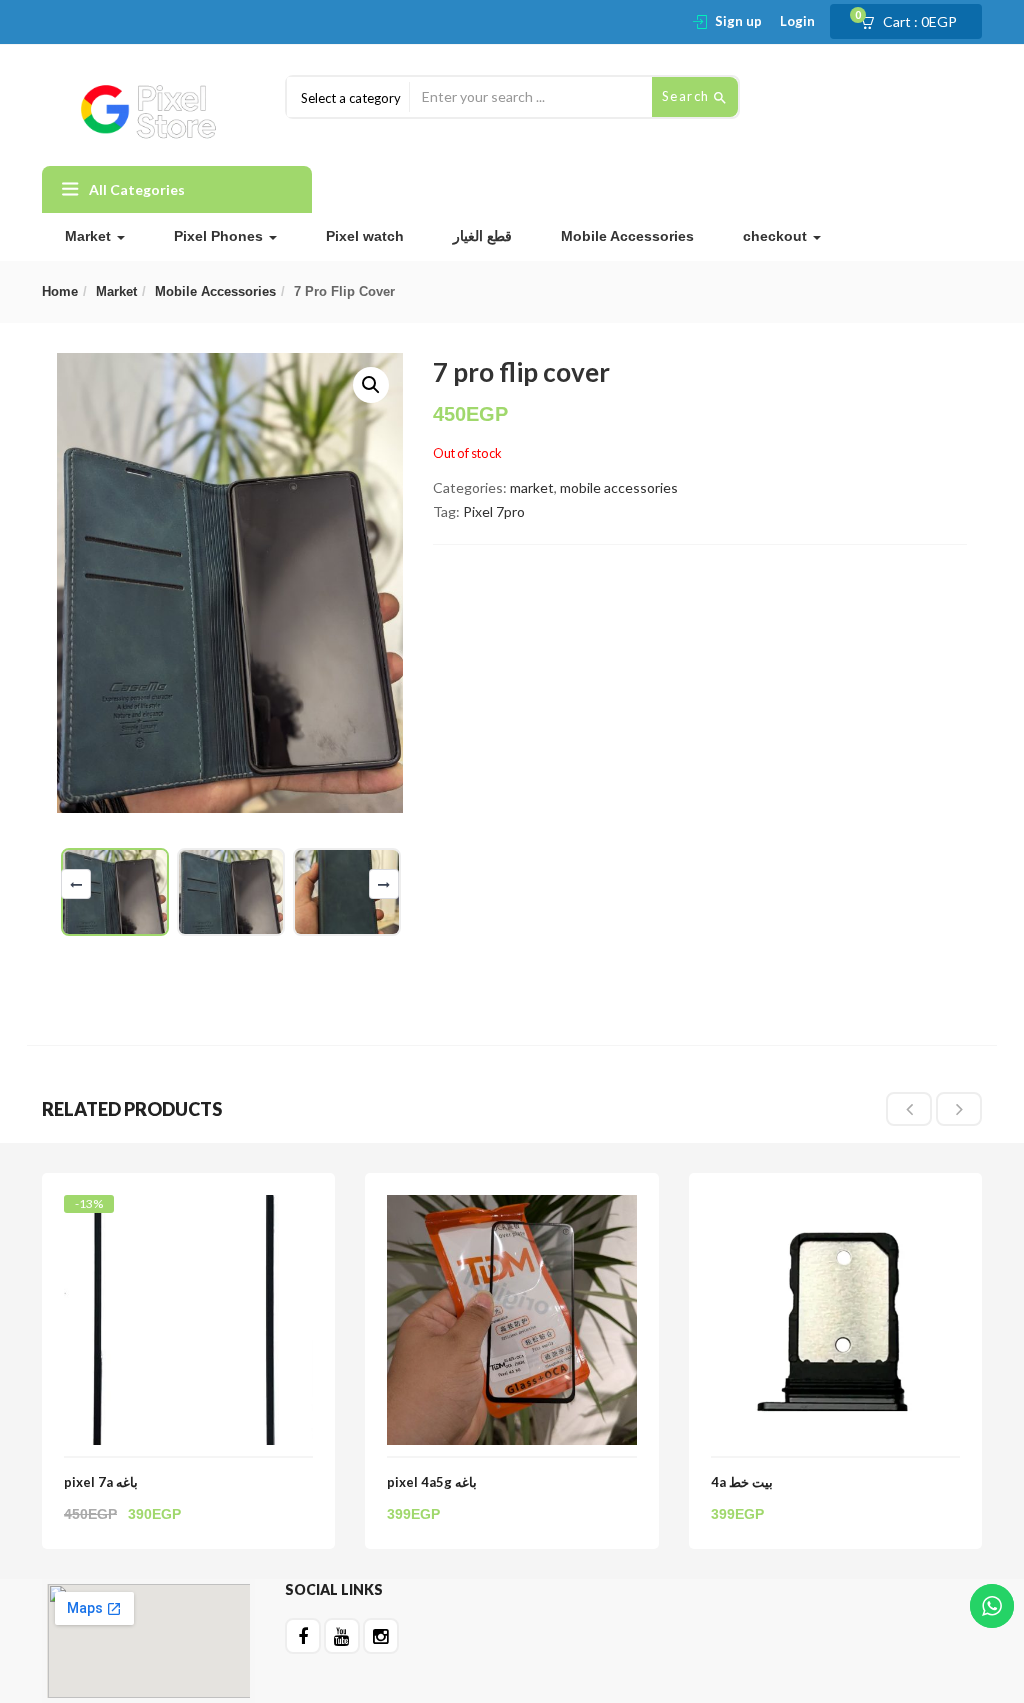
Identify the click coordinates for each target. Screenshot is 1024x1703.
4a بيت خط (742, 1482)
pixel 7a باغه (101, 1482)
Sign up (738, 21)
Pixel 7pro (494, 511)
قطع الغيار (482, 236)
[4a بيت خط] (835, 1206)
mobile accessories (215, 291)
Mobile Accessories (627, 236)
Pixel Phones (220, 236)
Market (90, 236)
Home (60, 291)
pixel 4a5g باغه (432, 1482)
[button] (915, 22)
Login (797, 21)
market (116, 291)
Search (688, 96)
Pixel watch (365, 236)
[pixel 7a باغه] (188, 1212)
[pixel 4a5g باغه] (511, 1206)
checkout (777, 236)
